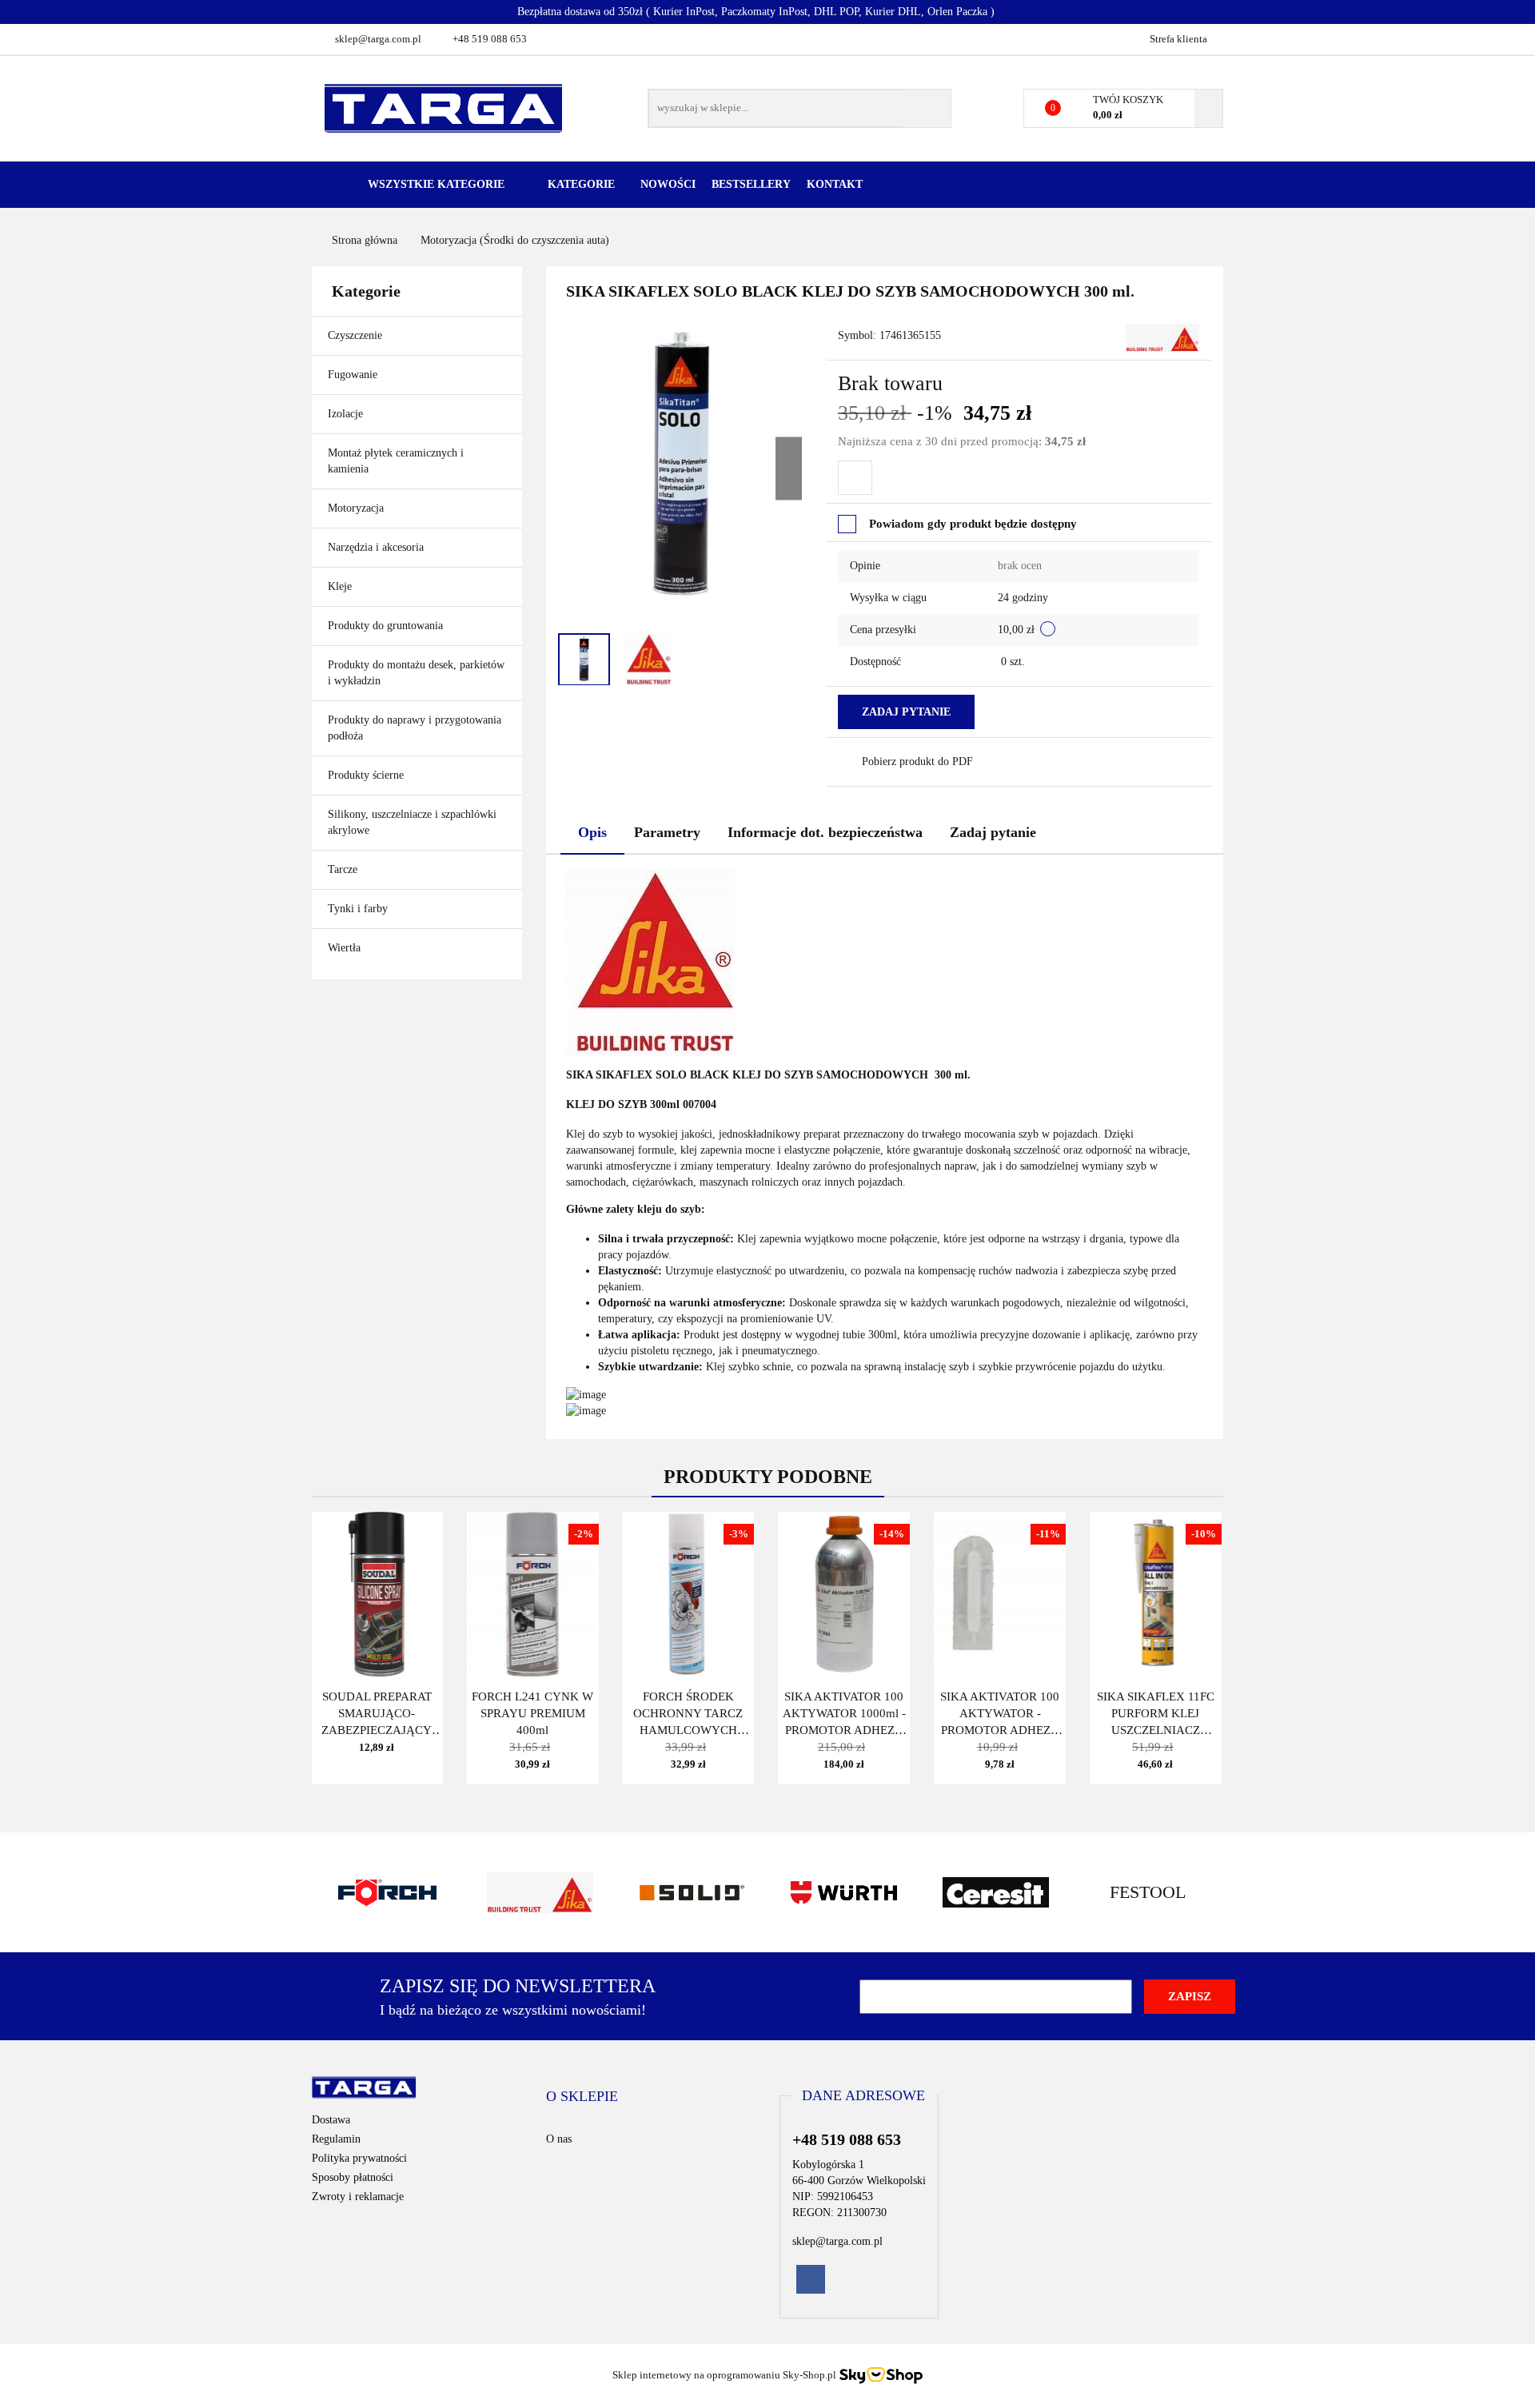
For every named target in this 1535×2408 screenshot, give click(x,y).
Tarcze (344, 869)
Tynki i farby (359, 909)
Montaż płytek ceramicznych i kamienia (396, 461)
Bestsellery (751, 184)
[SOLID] (692, 1892)
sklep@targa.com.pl (378, 39)
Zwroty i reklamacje (358, 2197)
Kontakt (835, 184)
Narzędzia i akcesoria (377, 547)
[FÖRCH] (388, 1892)
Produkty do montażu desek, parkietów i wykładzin (416, 673)
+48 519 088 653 (490, 39)
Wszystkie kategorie (435, 184)
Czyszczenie (357, 335)
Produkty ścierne (367, 775)
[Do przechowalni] (855, 478)
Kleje (341, 586)
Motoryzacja (356, 508)
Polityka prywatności (359, 2158)
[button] (582, 2097)
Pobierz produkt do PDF (917, 761)
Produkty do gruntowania (385, 626)
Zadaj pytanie (906, 712)
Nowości (668, 184)
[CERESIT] (995, 1892)
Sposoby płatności (353, 2177)
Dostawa (331, 2120)
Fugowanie (354, 375)
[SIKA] (1162, 337)
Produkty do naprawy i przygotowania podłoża (415, 728)
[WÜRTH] (843, 1892)
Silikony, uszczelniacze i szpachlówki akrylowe (412, 822)
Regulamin (336, 2139)
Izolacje (347, 414)
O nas (559, 2139)
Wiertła (346, 948)
